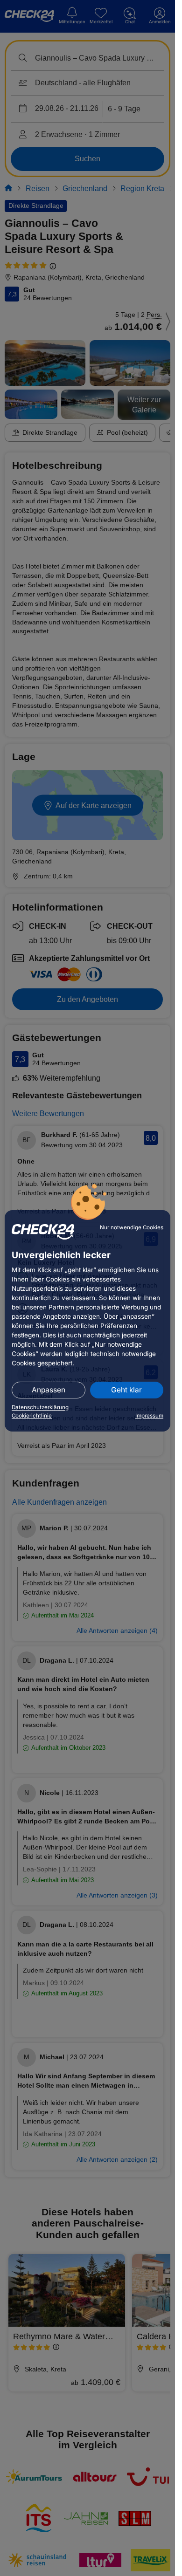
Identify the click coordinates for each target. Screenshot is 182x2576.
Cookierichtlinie (32, 1416)
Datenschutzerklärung (40, 1407)
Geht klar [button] (126, 1390)
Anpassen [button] (49, 1390)
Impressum (149, 1416)
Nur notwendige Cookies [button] (132, 1227)
